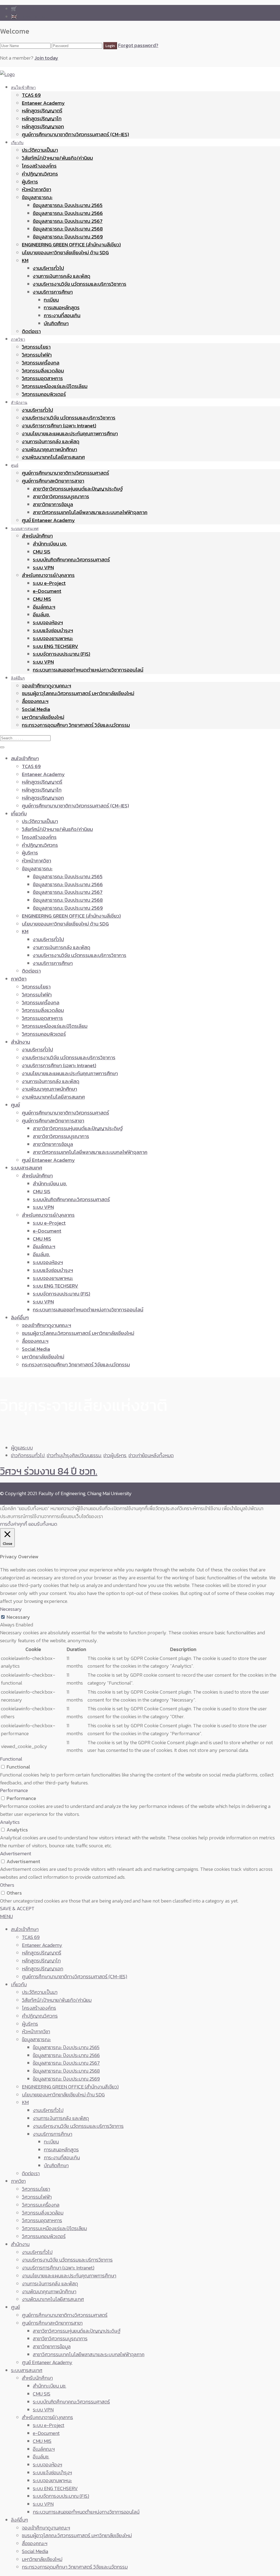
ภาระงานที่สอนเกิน (62, 315)
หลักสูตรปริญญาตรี (42, 111)
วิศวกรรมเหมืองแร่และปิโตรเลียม (55, 386)
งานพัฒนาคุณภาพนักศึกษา (49, 449)
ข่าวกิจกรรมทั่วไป (28, 1455)
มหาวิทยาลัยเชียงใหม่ (43, 717)
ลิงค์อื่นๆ (18, 678)
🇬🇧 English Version (30, 17)
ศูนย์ (15, 465)
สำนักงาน (19, 402)
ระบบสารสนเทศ (25, 528)
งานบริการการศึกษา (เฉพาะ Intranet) (59, 426)
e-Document (47, 591)
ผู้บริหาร (30, 182)
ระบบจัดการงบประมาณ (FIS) (62, 654)
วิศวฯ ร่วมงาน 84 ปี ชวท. (49, 1471)
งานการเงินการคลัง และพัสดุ (62, 276)
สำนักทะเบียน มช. (50, 544)
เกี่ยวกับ (17, 143)
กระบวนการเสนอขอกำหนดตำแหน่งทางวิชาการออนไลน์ (88, 670)
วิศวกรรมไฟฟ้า (37, 355)
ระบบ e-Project (49, 583)
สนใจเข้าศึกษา (23, 87)
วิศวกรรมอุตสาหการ (42, 378)
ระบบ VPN (43, 568)
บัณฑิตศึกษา (56, 323)
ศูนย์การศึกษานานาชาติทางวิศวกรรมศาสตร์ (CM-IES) (75, 134)
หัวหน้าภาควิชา (37, 189)
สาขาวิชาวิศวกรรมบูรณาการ (61, 496)
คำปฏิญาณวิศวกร (40, 174)
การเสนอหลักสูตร (62, 307)
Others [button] (7, 1885)
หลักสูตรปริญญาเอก (43, 126)
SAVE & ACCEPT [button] (17, 1908)
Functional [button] (11, 1759)
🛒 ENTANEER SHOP (33, 9)
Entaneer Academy (43, 103)
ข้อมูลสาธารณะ (37, 197)
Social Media (36, 709)
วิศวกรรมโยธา (36, 347)
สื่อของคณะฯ (35, 701)
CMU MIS (42, 599)
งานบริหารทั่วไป (48, 268)
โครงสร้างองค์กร (39, 166)
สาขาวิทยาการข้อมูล (53, 504)
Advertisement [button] (16, 1853)
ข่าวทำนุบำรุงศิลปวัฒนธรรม (74, 1455)
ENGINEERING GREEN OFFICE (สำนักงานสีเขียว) (71, 245)
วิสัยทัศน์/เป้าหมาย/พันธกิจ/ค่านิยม (57, 158)
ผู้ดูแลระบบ (22, 1448)
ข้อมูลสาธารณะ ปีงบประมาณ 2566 (68, 213)
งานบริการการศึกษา (53, 292)
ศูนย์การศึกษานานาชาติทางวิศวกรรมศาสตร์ (65, 473)
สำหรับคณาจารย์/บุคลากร (48, 575)
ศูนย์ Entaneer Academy (48, 520)
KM (25, 260)
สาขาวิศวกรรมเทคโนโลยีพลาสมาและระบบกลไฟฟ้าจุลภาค (90, 512)
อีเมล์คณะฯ (44, 607)
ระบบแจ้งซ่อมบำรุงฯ (53, 630)
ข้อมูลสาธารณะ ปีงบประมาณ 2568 (68, 229)
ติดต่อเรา (31, 331)
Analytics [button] (10, 1822)
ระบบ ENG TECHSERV (56, 646)
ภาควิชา (18, 339)
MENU (6, 1916)
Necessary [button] (11, 1609)
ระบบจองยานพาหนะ (53, 638)
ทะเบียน (51, 300)
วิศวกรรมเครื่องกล (41, 363)
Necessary (18, 1617)
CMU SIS (42, 552)
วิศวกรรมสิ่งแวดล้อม (43, 371)
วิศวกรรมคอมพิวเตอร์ (44, 394)
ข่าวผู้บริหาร (115, 1455)
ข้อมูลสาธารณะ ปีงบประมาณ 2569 (68, 237)
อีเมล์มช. (41, 615)
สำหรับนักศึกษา (37, 536)
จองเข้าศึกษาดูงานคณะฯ (46, 686)
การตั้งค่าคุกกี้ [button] (14, 1524)
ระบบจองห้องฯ (48, 622)
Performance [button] (14, 1790)
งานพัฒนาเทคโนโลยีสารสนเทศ (53, 457)
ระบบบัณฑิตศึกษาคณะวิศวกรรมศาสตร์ (71, 560)
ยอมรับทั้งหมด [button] (43, 1524)
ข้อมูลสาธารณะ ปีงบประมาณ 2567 (68, 221)
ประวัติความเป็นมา (40, 150)
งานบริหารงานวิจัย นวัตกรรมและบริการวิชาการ (80, 284)
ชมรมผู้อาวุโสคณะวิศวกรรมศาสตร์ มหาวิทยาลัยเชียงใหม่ (78, 693)
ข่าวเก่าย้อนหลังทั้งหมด (151, 1455)
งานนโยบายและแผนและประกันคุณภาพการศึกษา (70, 434)
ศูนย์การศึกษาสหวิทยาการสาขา (53, 481)
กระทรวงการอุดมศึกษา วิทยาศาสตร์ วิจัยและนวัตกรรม (76, 725)
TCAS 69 (31, 95)
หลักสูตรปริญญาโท (42, 119)
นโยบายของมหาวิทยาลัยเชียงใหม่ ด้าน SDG (65, 253)
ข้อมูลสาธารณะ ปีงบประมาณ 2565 (68, 205)
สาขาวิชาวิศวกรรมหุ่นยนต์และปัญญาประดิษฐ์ (78, 489)
